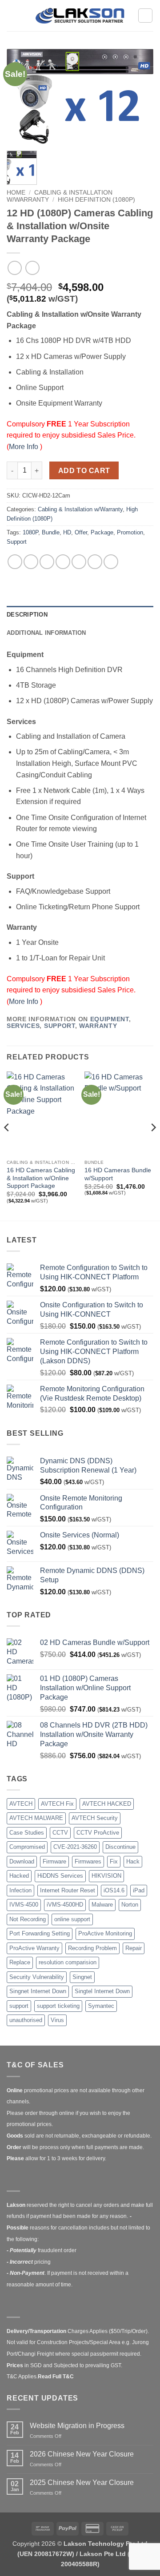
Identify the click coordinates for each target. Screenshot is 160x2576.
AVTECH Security (95, 1818)
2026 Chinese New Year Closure (82, 2454)
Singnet (82, 1977)
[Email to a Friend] (63, 562)
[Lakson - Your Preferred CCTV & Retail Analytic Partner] (80, 15)
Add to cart (84, 471)
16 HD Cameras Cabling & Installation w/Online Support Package (41, 1178)
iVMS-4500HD (65, 1905)
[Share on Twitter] (47, 562)
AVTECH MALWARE (36, 1818)
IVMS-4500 (24, 1905)
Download (22, 1861)
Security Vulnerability (37, 1977)
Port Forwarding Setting (40, 1933)
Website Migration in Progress (77, 2426)
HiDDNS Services (60, 1876)
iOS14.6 (114, 1890)
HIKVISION (106, 1876)
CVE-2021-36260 (75, 1847)
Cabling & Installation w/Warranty (80, 509)
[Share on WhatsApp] (15, 562)
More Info (24, 447)
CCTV (60, 1833)
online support (72, 1919)
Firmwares (88, 1861)
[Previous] (7, 1145)
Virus (57, 2020)
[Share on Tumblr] (111, 562)
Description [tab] (27, 615)
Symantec (101, 2006)
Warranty (98, 1026)
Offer (81, 532)
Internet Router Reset (68, 1890)
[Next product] (14, 268)
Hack (133, 1861)
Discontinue (120, 1847)
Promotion (130, 532)
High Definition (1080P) (96, 200)
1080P (30, 532)
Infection (20, 1890)
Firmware (54, 1861)
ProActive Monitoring (105, 1933)
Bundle (51, 532)
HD (67, 532)
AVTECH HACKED (107, 1804)
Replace (20, 1962)
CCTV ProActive (98, 1833)
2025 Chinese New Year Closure (82, 2482)
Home (16, 193)
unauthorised (26, 2020)
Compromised (27, 1847)
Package (102, 532)
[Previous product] (32, 268)
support (19, 2006)
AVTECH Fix (57, 1804)
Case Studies (27, 1833)
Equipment (110, 1019)
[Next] (153, 1145)
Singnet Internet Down (38, 1991)
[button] (12, 15)
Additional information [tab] (46, 633)
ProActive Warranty (34, 1948)
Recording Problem (92, 1948)
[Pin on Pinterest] (79, 562)
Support (17, 542)
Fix (114, 1861)
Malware (102, 1905)
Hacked (19, 1876)
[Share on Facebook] (31, 562)
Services (23, 1026)
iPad (139, 1890)
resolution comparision (68, 1962)
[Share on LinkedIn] (95, 562)
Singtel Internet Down (102, 1991)
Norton (130, 1905)
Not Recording (28, 1919)
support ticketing (58, 2006)
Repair (134, 1948)
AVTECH (21, 1804)
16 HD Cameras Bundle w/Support (118, 1174)
